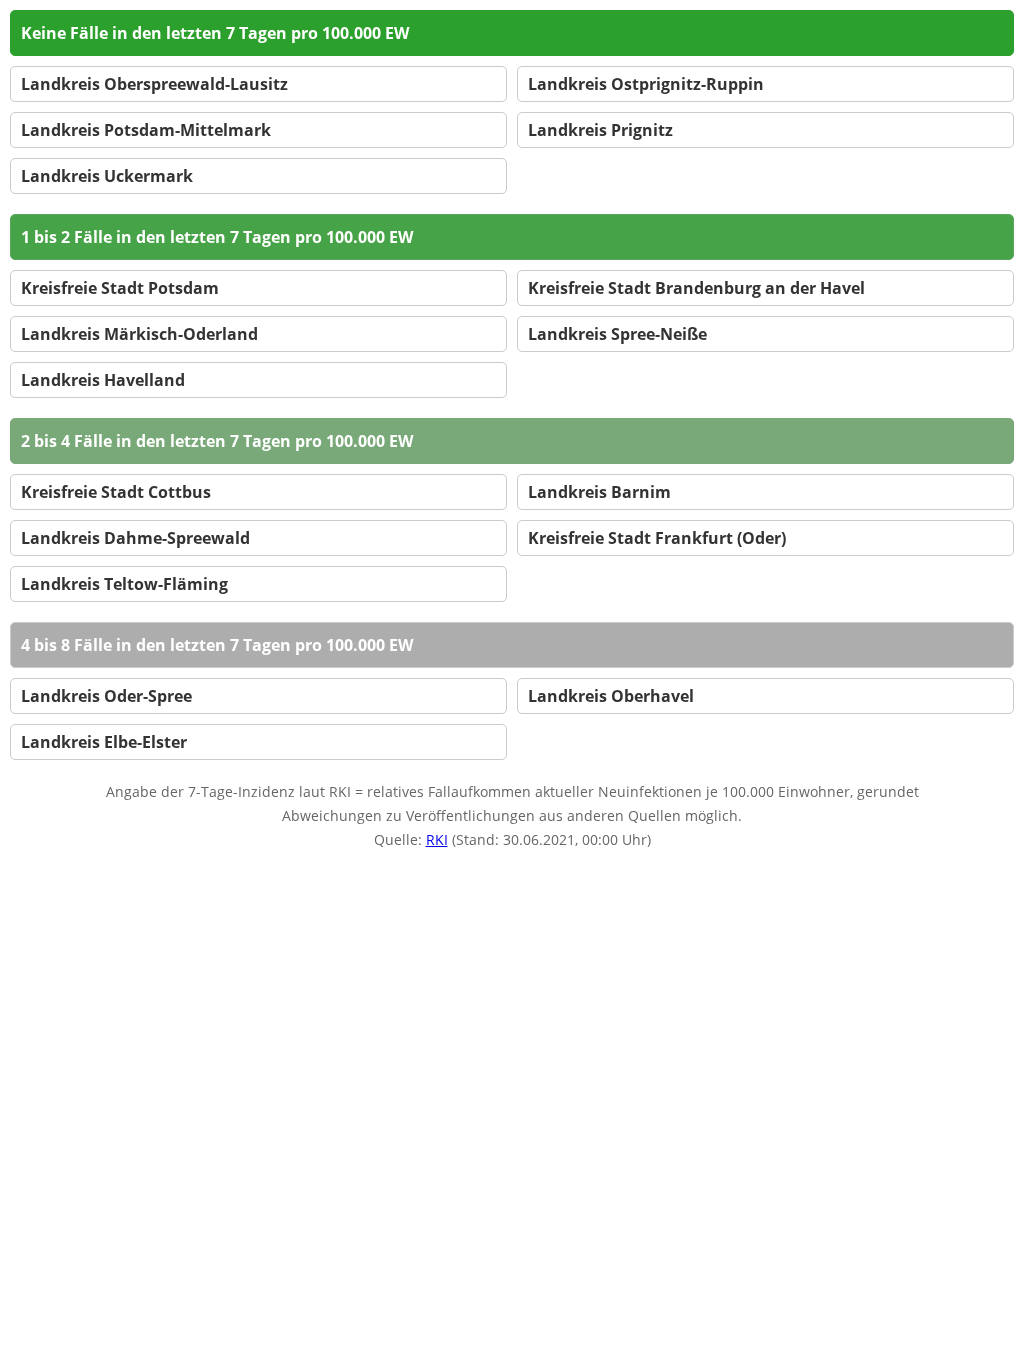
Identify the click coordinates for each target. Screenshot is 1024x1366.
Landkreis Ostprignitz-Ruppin (646, 84)
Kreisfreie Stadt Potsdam (120, 288)
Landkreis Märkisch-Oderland (139, 334)
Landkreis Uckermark (107, 176)
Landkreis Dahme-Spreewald (135, 538)
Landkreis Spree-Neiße (617, 334)
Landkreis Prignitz (600, 130)
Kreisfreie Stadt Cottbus (116, 492)
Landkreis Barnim (599, 492)
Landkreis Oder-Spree (106, 696)
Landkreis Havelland (103, 380)
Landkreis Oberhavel (611, 696)
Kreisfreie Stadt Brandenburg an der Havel (696, 288)
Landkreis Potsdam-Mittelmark (146, 130)
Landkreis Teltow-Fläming (124, 584)
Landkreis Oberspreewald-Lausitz (154, 84)
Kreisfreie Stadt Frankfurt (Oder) (657, 538)
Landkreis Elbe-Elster (104, 742)
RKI (437, 839)
